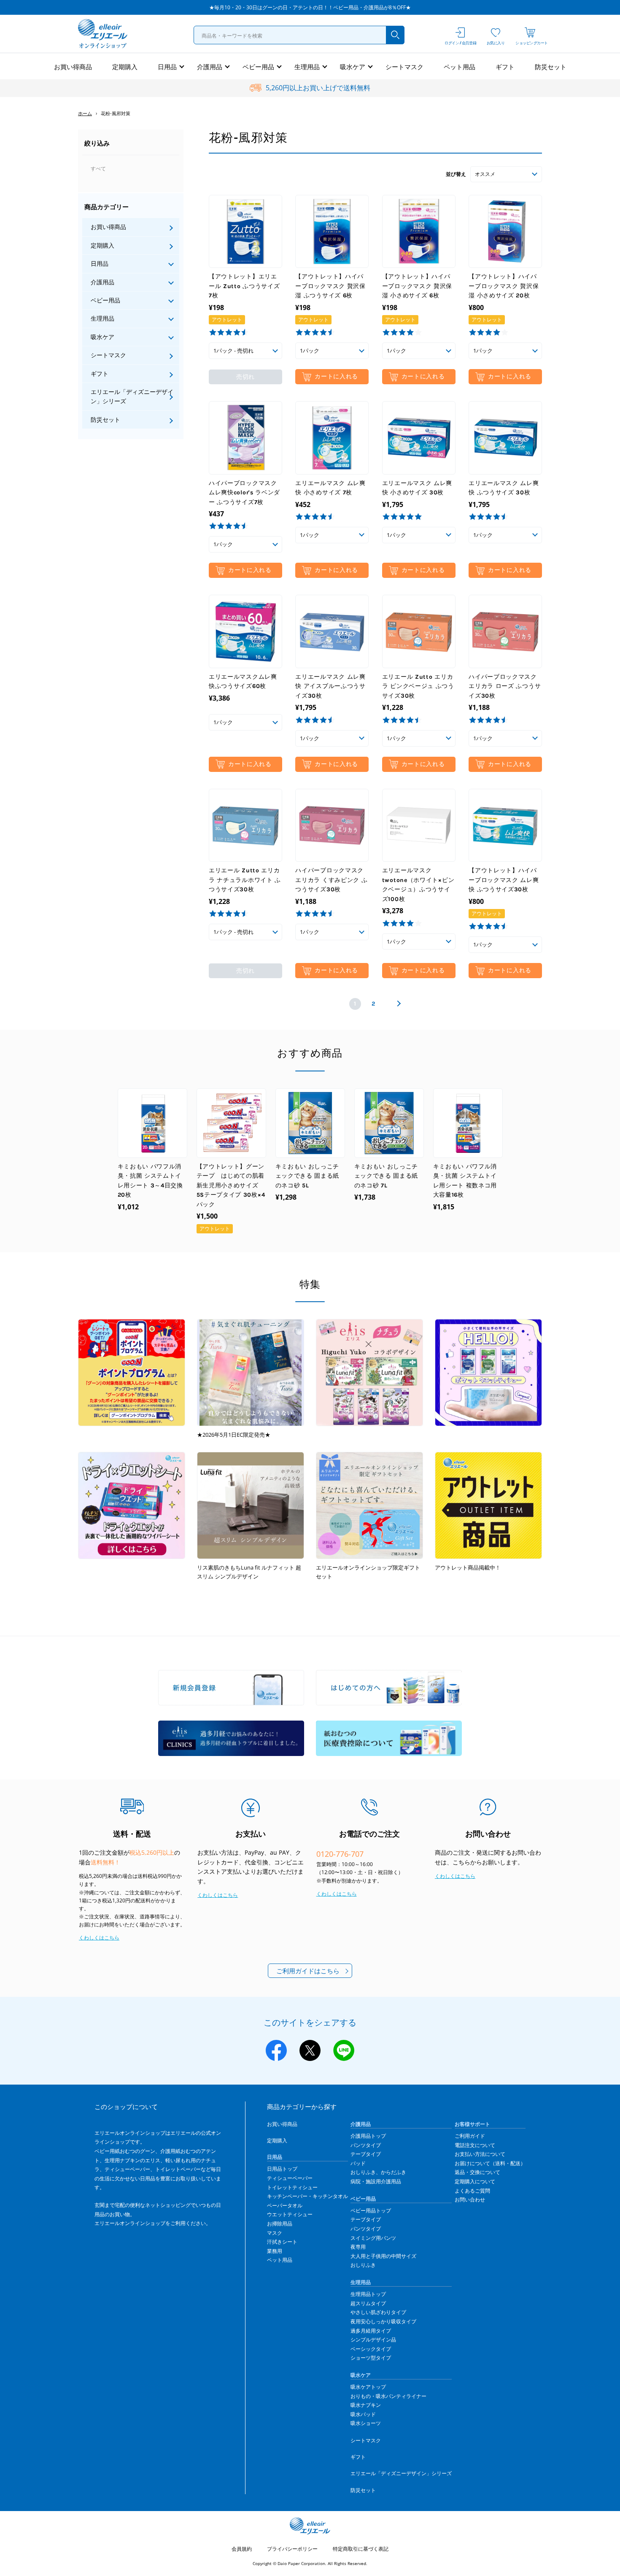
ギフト (505, 67)
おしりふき (363, 2265)
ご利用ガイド (470, 2136)
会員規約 (242, 2549)
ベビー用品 (258, 67)
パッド (358, 2163)
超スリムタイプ (368, 2303)
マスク (275, 2233)
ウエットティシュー (290, 2214)
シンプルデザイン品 (373, 2340)
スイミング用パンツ (373, 2238)
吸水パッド (363, 2414)
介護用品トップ (368, 2136)
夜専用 (358, 2247)
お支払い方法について (480, 2154)
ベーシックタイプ (371, 2349)
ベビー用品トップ (371, 2211)
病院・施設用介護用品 (376, 2181)
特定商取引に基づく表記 (361, 2549)
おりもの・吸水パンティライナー (388, 2396)
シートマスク (404, 67)
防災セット (551, 67)
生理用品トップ (368, 2294)
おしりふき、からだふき (378, 2172)
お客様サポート (472, 2124)
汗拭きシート (282, 2242)
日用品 (167, 67)
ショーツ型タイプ (371, 2358)
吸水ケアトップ (368, 2387)
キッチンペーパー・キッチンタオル (307, 2196)
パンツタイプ (366, 2145)
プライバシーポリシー (292, 2549)
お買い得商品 (73, 67)
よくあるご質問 (472, 2191)
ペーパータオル (285, 2205)
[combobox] (299, 35)
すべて (98, 169)
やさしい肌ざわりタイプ (378, 2312)
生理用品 (307, 67)
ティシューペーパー (290, 2178)
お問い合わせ (470, 2200)
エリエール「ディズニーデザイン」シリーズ (132, 396)
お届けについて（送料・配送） (490, 2163)
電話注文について (475, 2145)
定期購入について (475, 2181)
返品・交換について (477, 2172)
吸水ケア (353, 67)
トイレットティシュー (292, 2187)
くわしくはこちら (99, 1938)
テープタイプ (366, 2154)
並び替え (456, 174)
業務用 (275, 2251)
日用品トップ (282, 2169)
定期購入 (125, 67)
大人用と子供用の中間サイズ (383, 2256)
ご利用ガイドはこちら (308, 1971)
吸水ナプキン (366, 2405)
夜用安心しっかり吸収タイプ (383, 2321)
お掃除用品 (280, 2224)
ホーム (85, 113)
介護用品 (210, 67)
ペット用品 (460, 67)
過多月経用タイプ (371, 2331)
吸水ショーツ (366, 2423)
